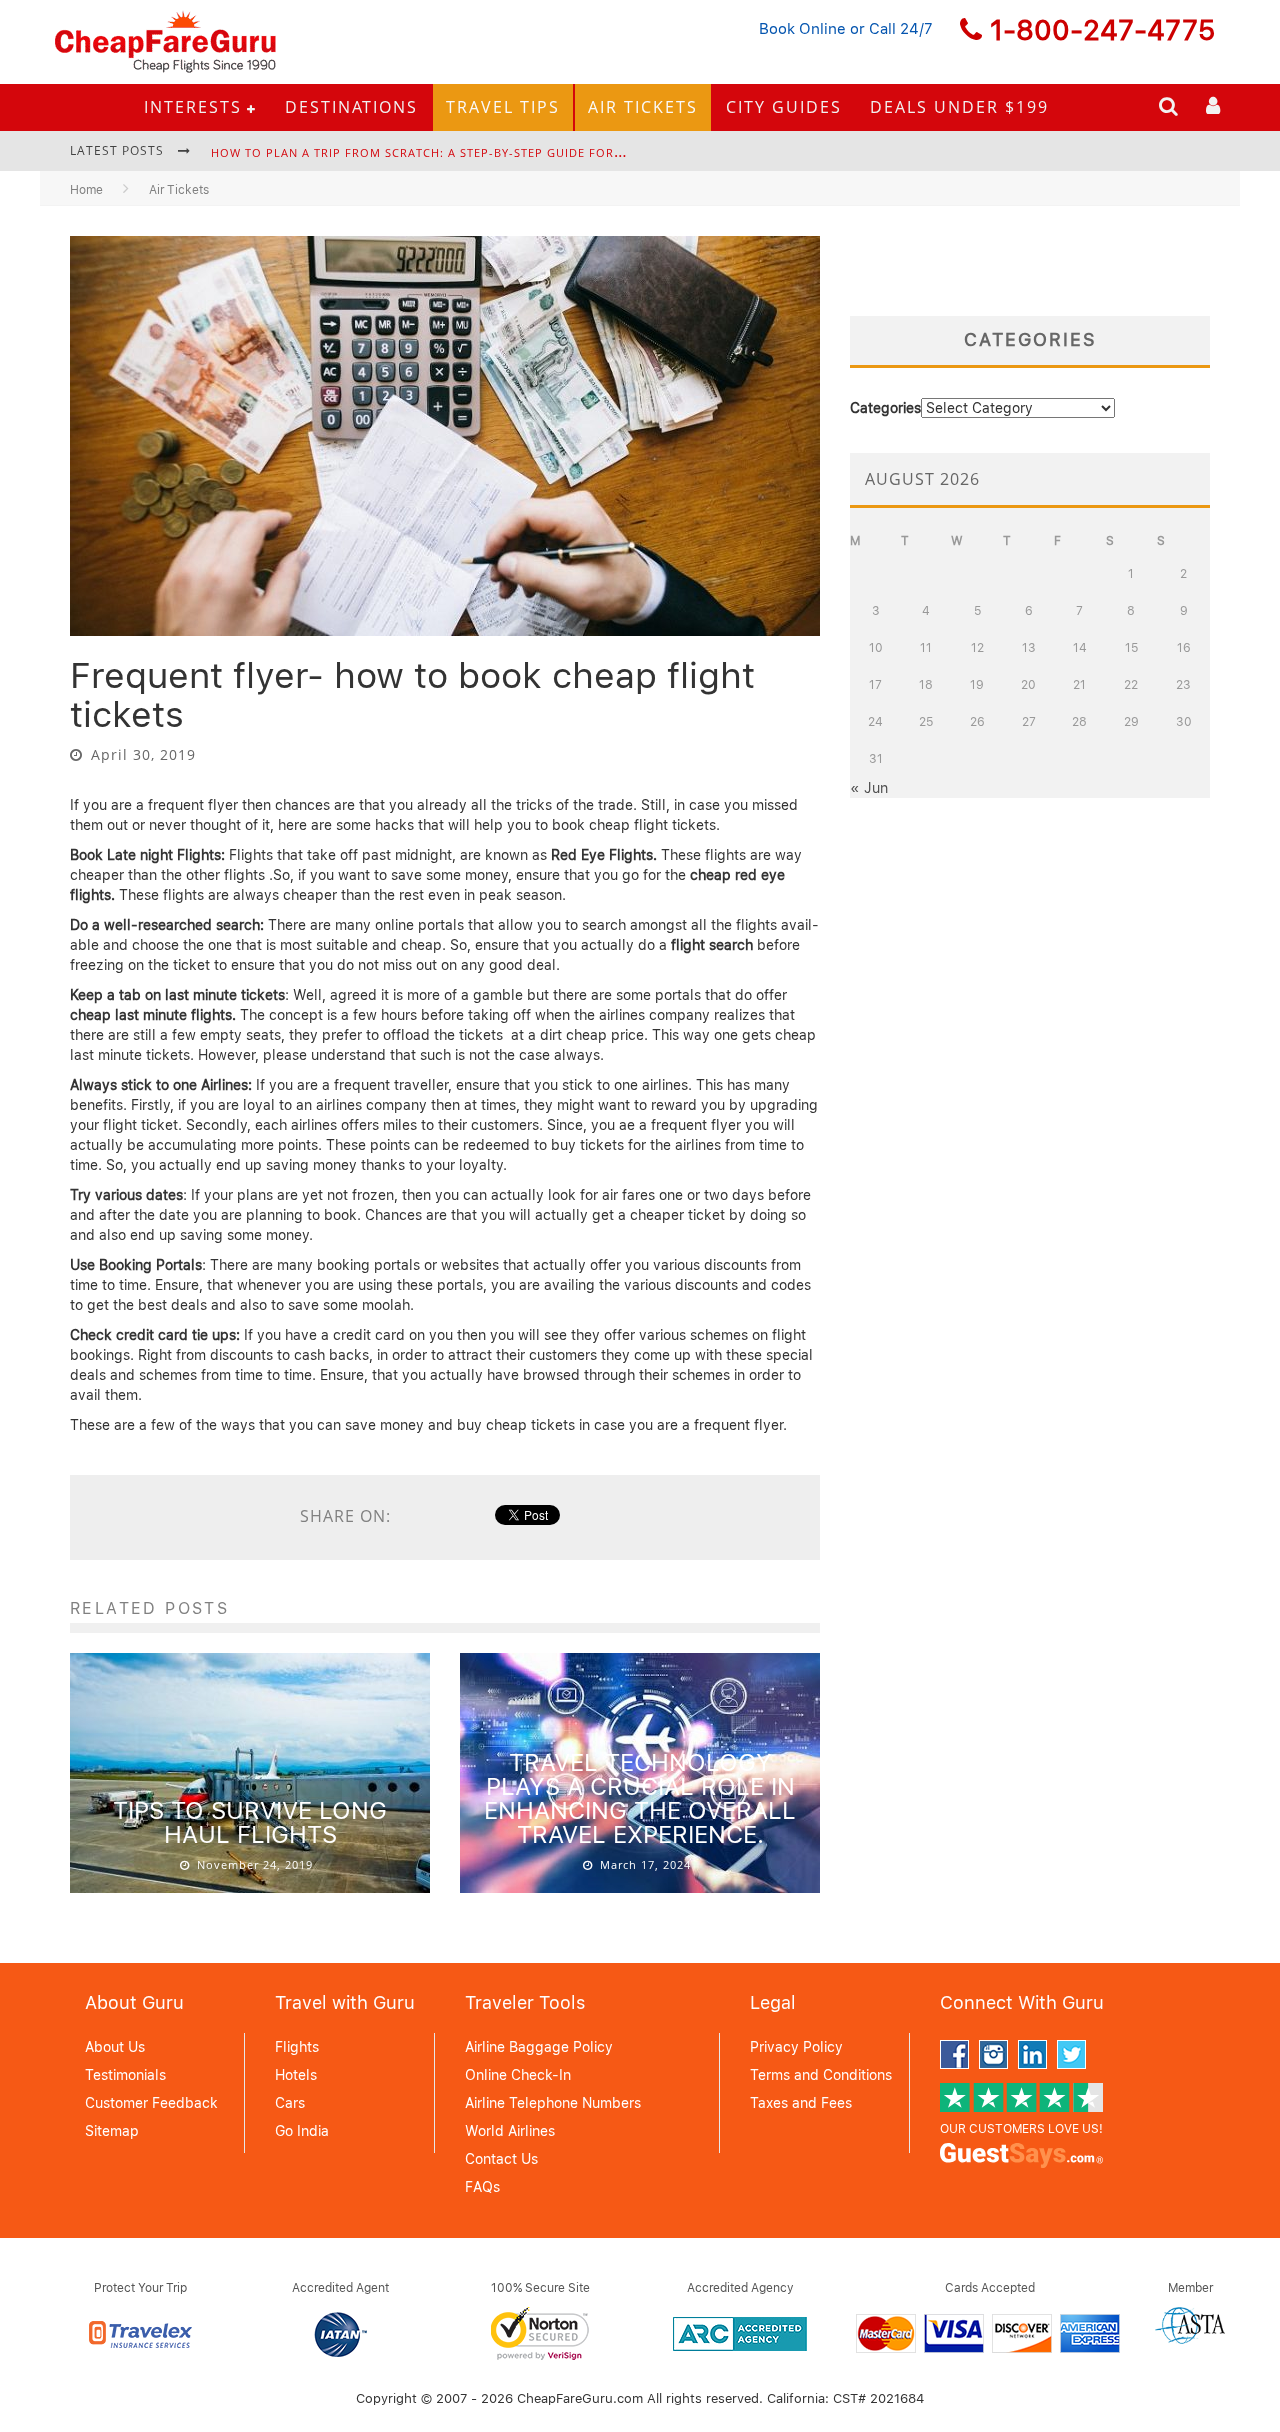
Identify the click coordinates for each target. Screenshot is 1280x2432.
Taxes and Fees (801, 2103)
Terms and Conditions (821, 2075)
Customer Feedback (151, 2103)
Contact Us (501, 2159)
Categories (885, 408)
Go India (302, 2131)
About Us (115, 2047)
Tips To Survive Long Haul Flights (250, 1822)
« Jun (869, 788)
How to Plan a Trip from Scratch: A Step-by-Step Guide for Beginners (448, 152)
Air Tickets (643, 107)
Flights (297, 2047)
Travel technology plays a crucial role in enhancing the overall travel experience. (640, 1798)
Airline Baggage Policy (539, 2047)
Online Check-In (518, 2075)
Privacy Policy (796, 2047)
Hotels (296, 2075)
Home (86, 190)
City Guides (784, 107)
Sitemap (112, 2131)
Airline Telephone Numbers (553, 2103)
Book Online (802, 29)
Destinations (351, 107)
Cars (290, 2103)
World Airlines (510, 2131)
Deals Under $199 (959, 107)
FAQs (482, 2187)
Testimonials (125, 2075)
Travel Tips (503, 107)
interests (193, 107)
